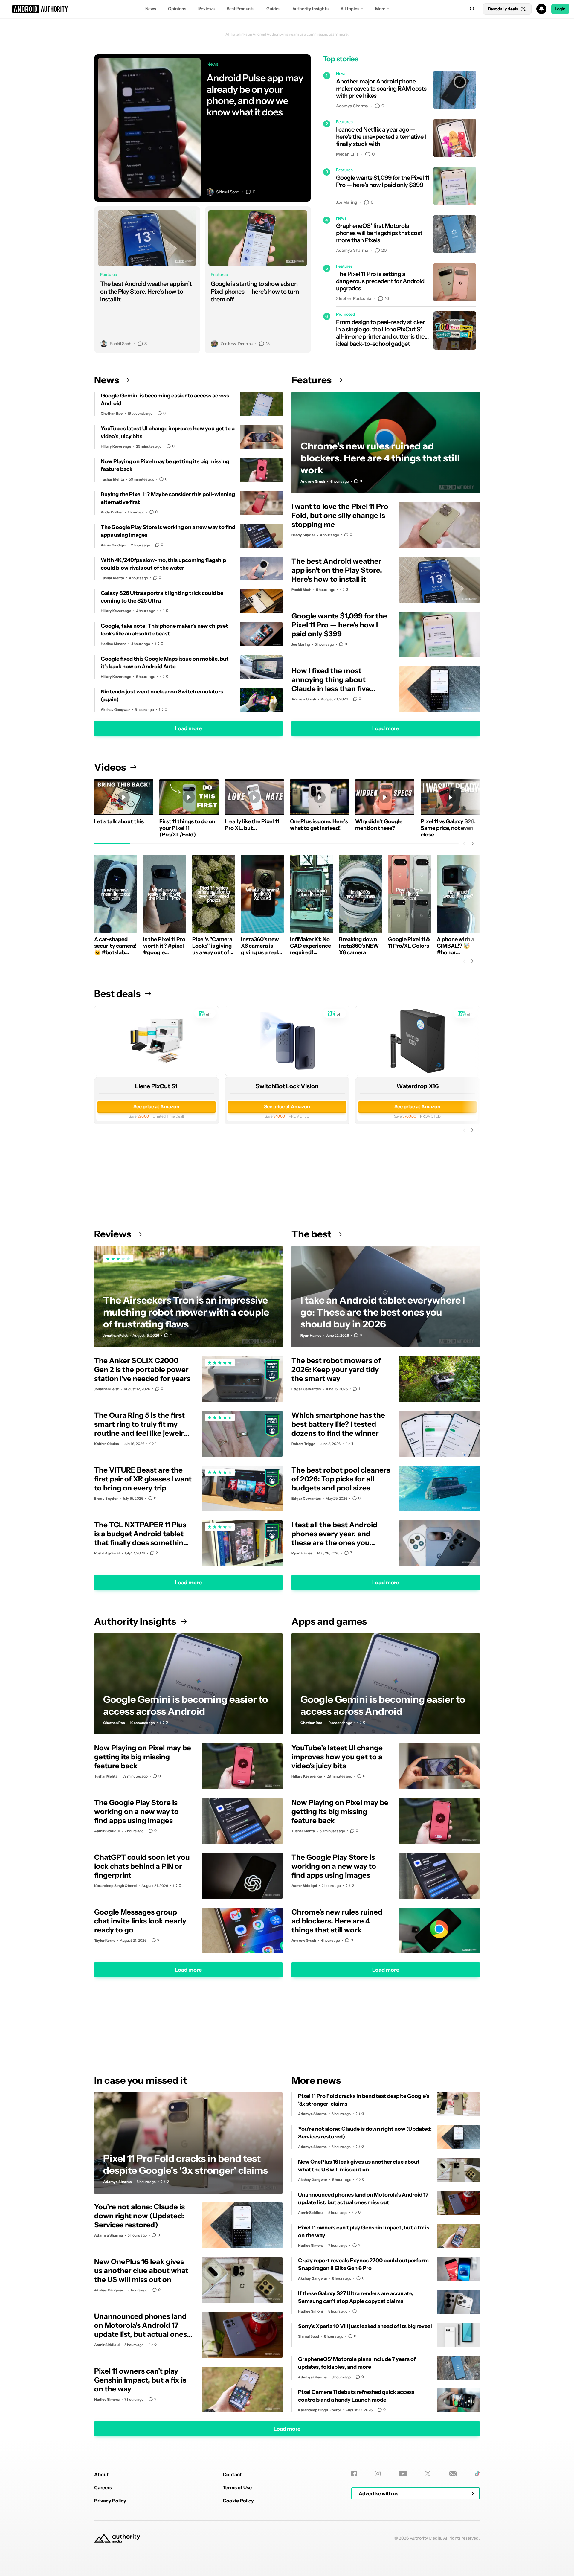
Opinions (177, 9)
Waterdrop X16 (417, 1086)
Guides (273, 9)
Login (560, 9)
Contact (232, 2474)
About (101, 2474)
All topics (350, 9)
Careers (103, 2487)
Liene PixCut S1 (156, 1086)
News (151, 9)
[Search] (472, 9)
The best (311, 1234)
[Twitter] (428, 2474)
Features (312, 380)
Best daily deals (503, 9)
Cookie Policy (238, 2501)
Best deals (117, 994)
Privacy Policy (110, 2501)
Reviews (206, 9)
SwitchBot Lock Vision (287, 1086)
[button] (287, 9)
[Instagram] (378, 2474)
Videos (110, 767)
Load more (188, 728)
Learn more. (339, 34)
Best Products (241, 9)
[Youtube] (403, 2474)
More (380, 9)
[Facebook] (354, 2474)
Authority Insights (310, 9)
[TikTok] (477, 2474)
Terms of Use (237, 2487)
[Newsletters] (453, 2474)
